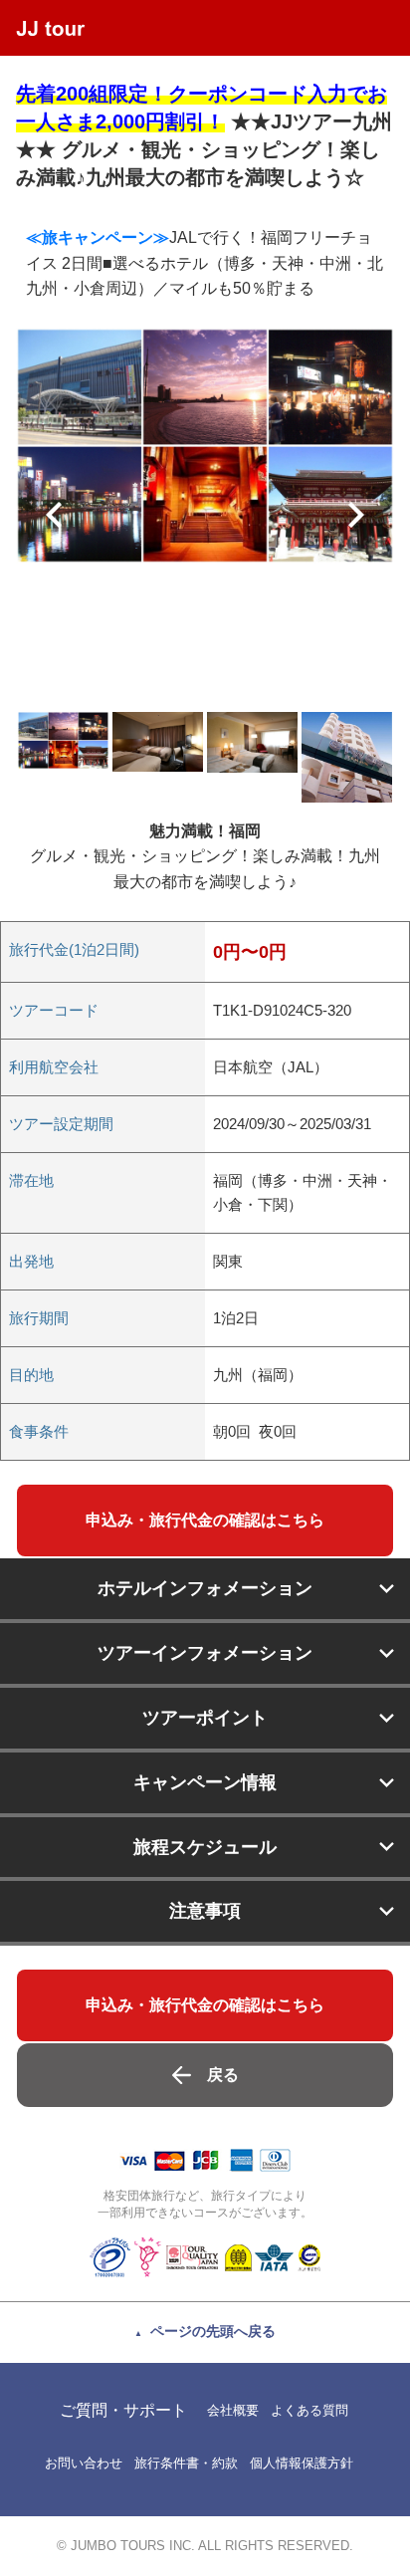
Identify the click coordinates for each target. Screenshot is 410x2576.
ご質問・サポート (123, 2410)
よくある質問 (309, 2410)
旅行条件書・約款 (186, 2463)
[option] (205, 446)
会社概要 (233, 2410)
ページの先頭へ (213, 2331)
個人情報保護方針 (302, 2463)
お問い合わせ (84, 2463)
